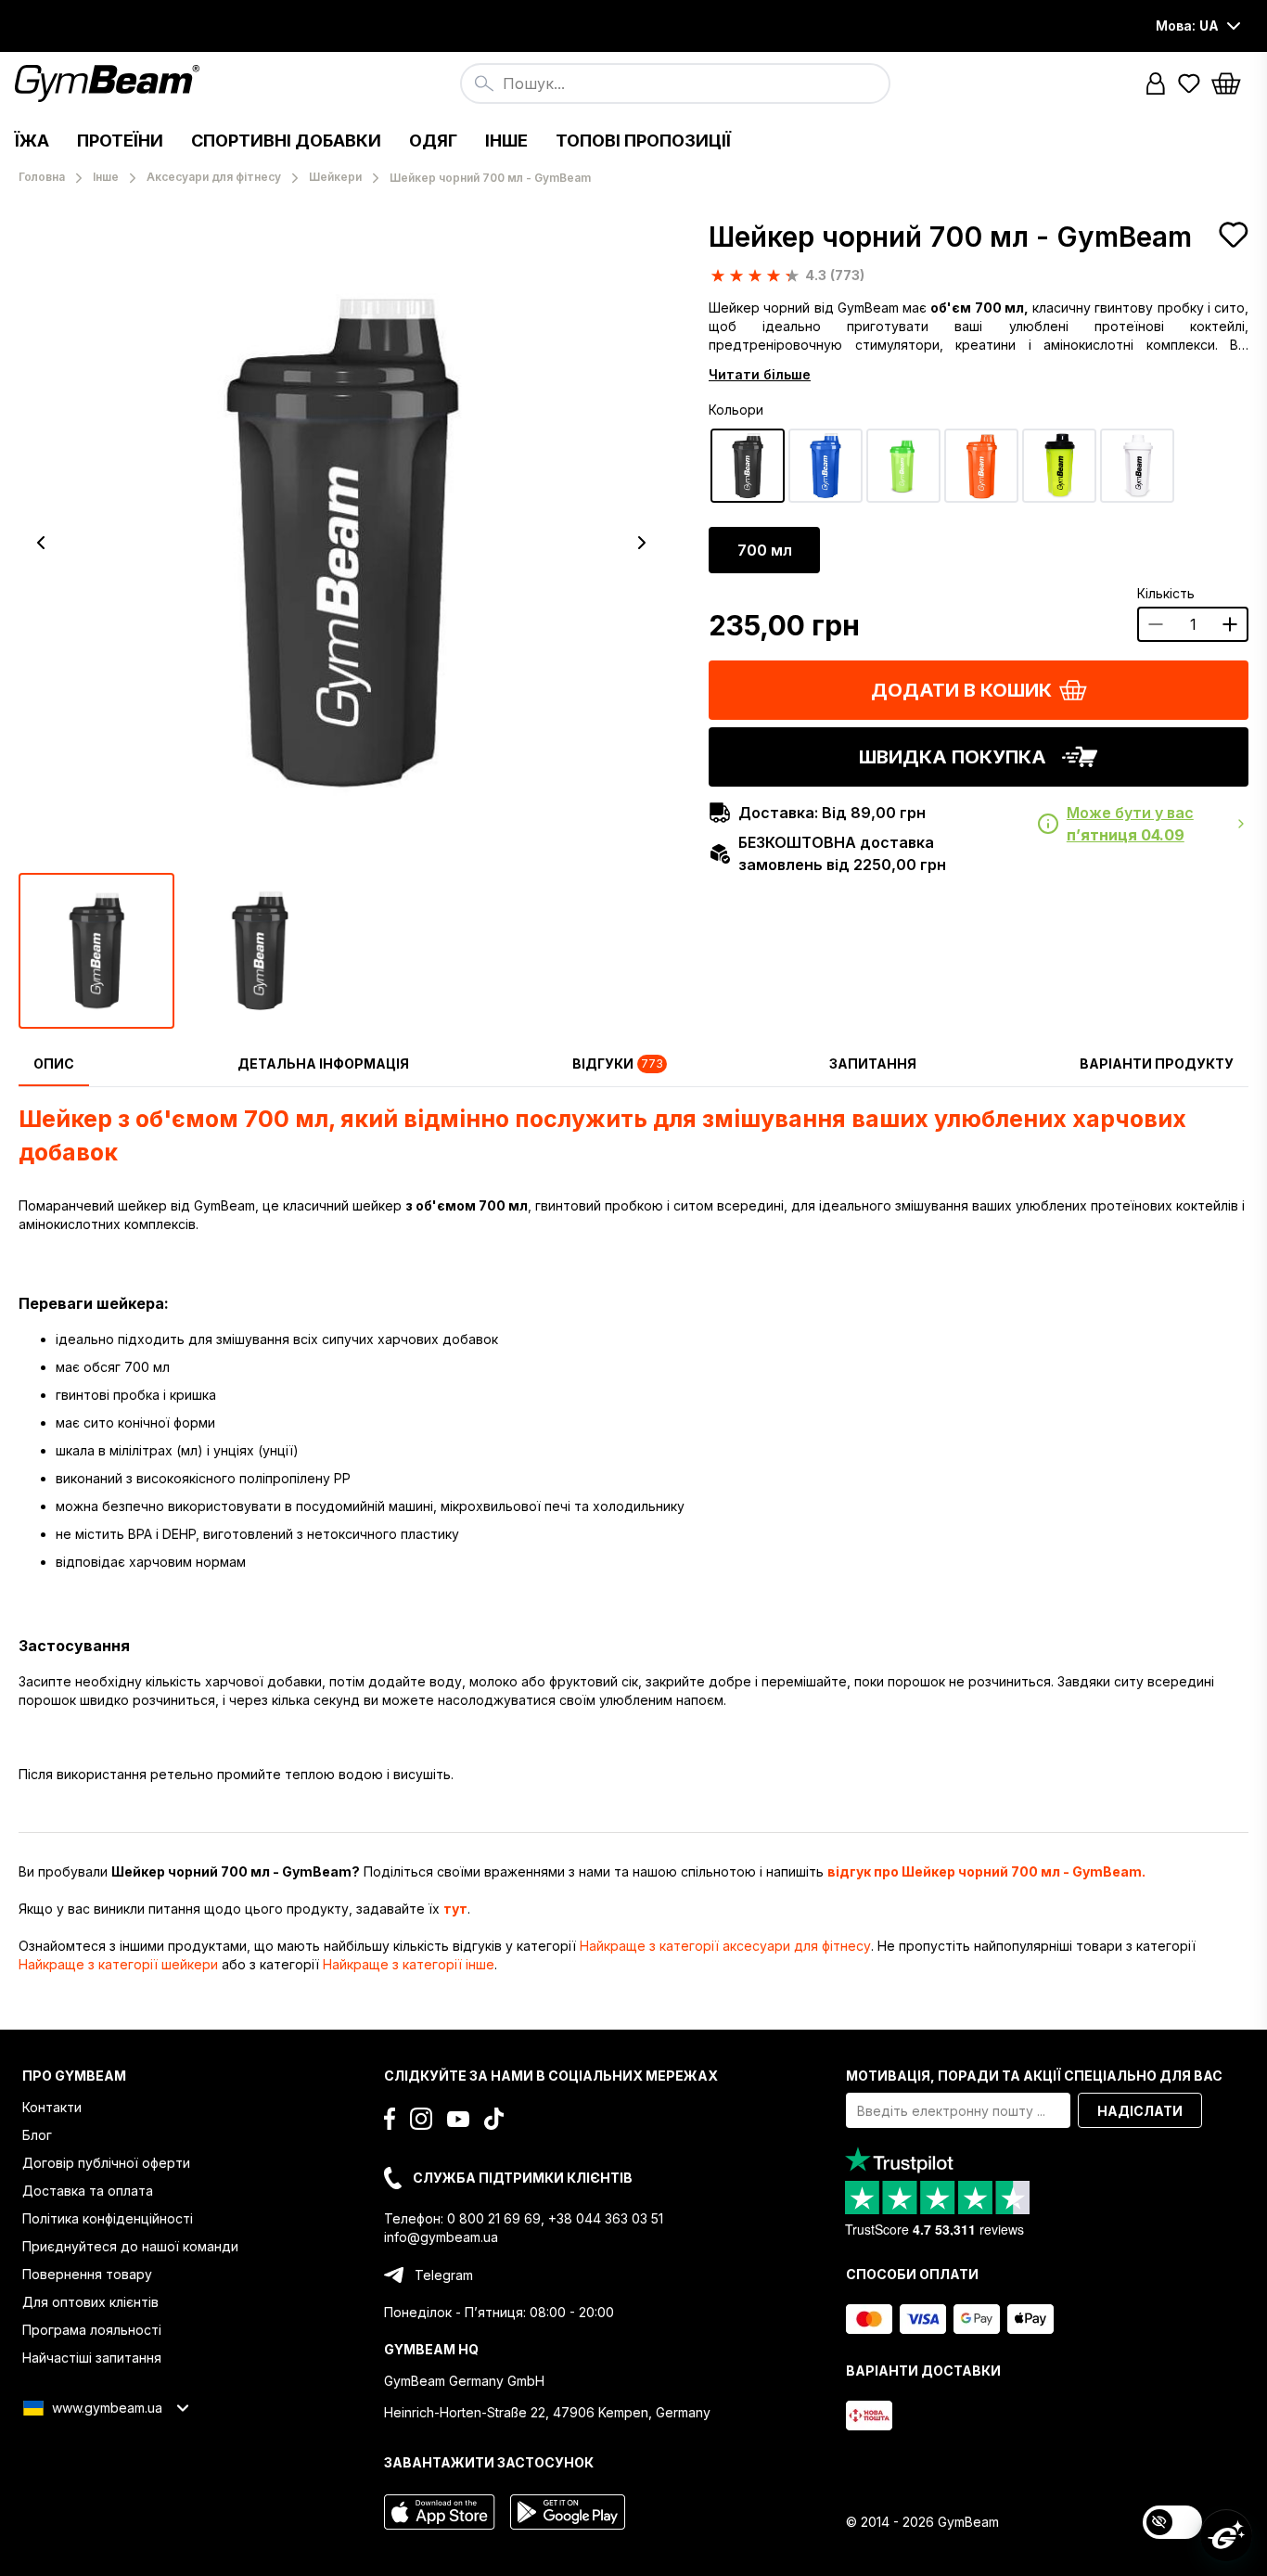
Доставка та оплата (88, 2191)
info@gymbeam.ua (441, 2237)
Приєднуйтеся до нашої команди (130, 2246)
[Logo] (110, 83)
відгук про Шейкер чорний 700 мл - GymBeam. (986, 1871)
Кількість (1166, 593)
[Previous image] (41, 543)
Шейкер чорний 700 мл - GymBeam (950, 237)
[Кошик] (1232, 83)
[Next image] (642, 543)
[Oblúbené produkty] (1189, 83)
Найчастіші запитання (92, 2358)
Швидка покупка (953, 757)
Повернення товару (87, 2274)
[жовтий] (1059, 466)
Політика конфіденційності (108, 2218)
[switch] (1172, 2522)
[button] (1156, 83)
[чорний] (748, 466)
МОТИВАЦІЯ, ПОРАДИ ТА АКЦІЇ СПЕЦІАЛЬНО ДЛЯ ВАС (1034, 2076)
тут (455, 1909)
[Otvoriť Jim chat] (1226, 2535)
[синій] (825, 466)
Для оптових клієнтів (90, 2302)
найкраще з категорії (725, 1946)
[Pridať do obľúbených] (1234, 235)
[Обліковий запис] (1156, 83)
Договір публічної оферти (106, 2163)
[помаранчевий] (981, 466)
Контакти (52, 2107)
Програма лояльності (92, 2330)
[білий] (1137, 466)
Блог (37, 2135)
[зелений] (903, 466)
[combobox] (675, 83)
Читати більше (760, 374)
